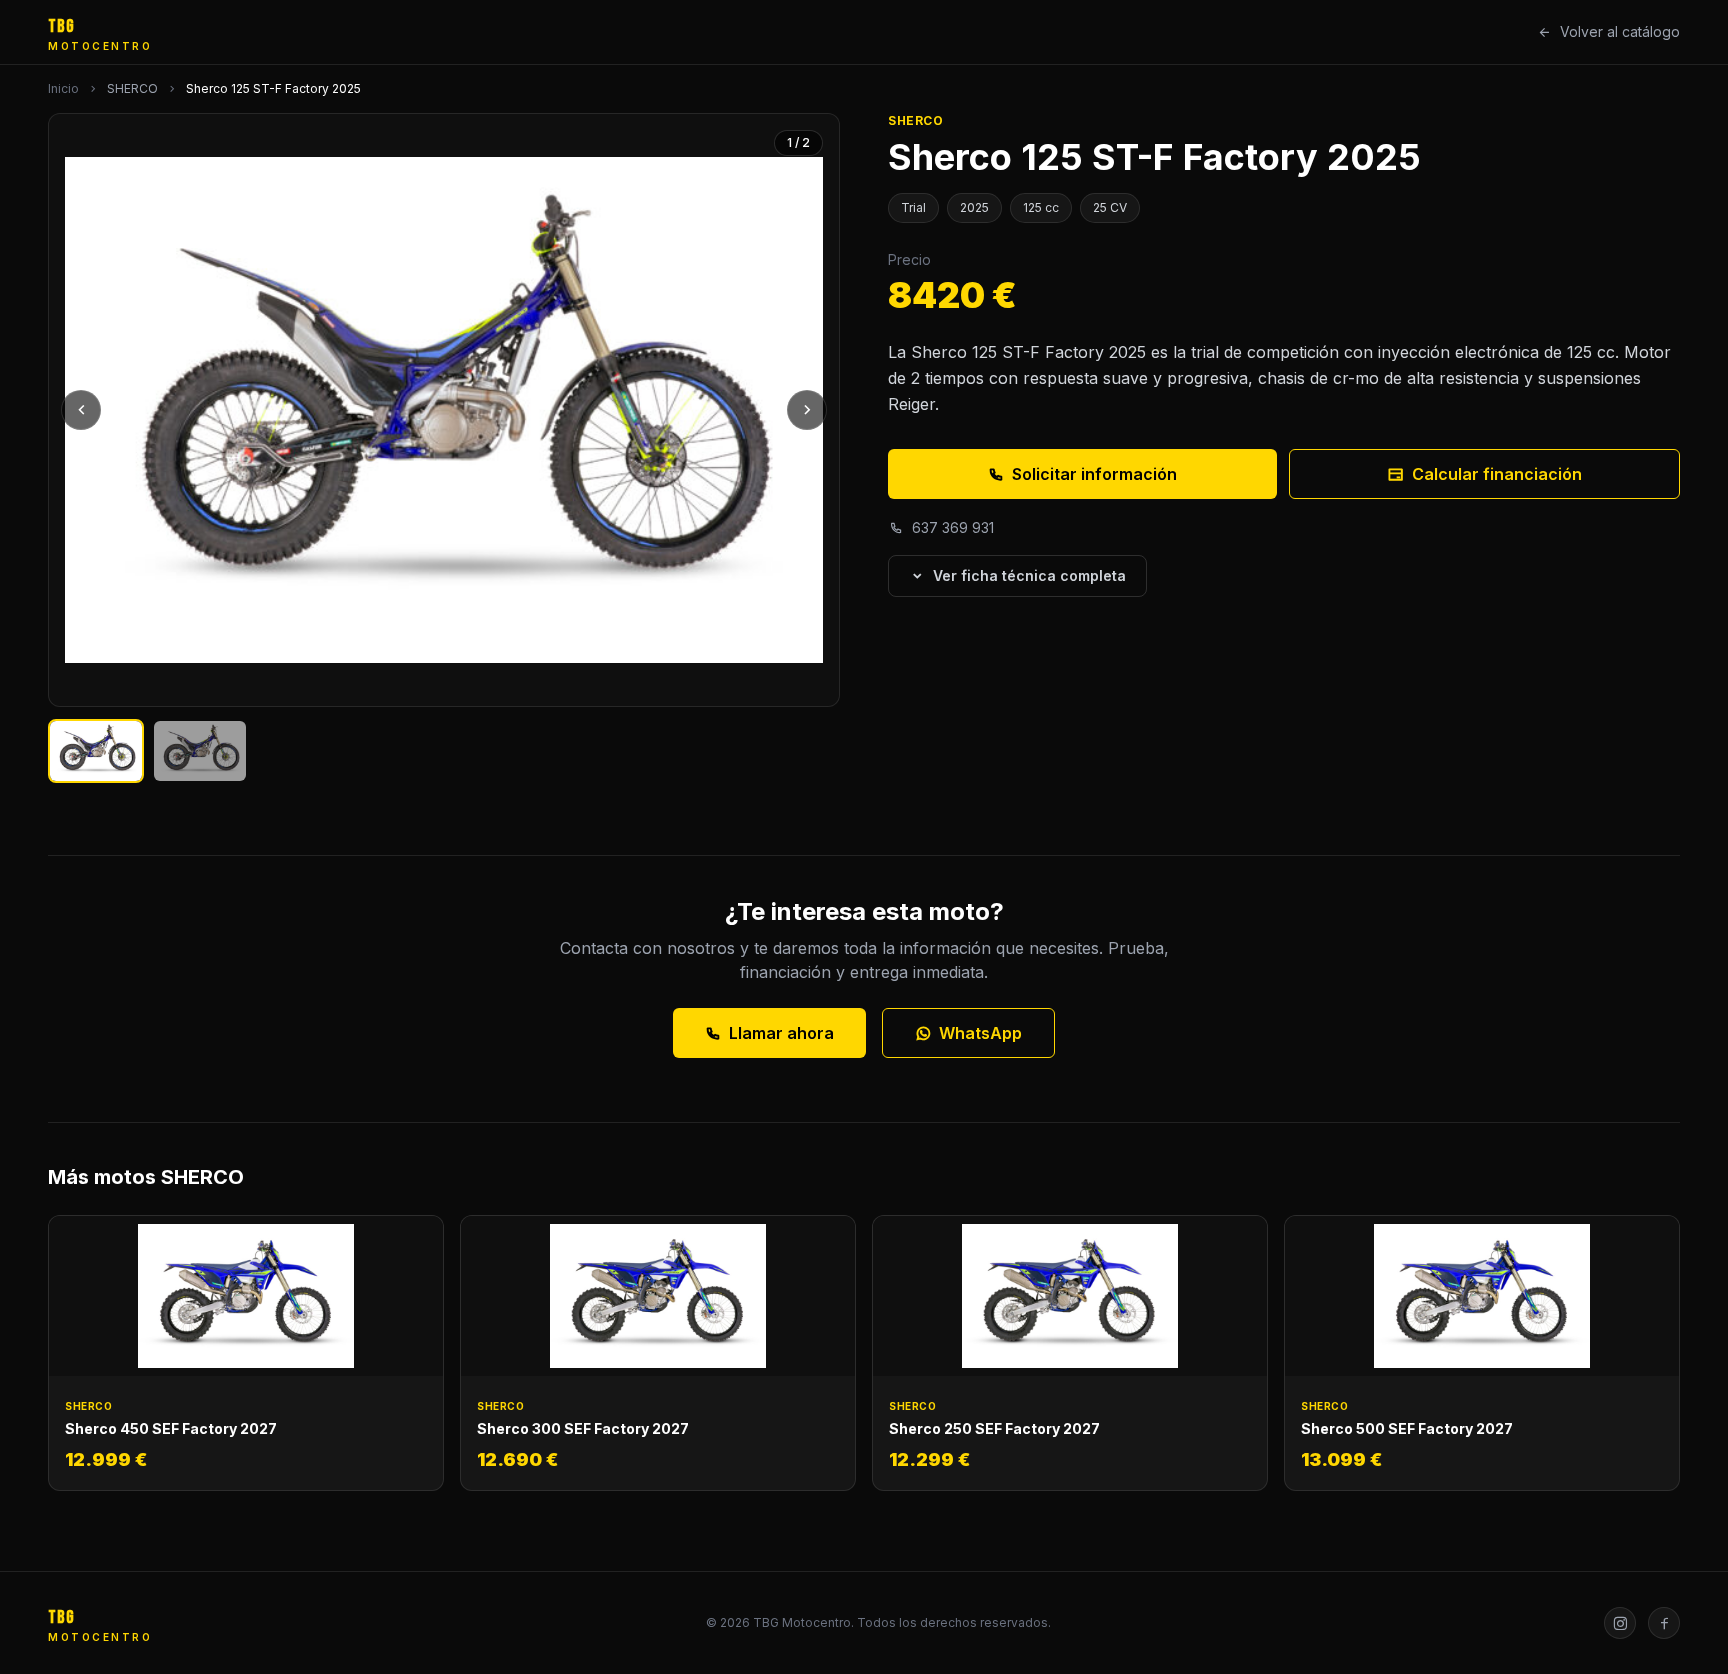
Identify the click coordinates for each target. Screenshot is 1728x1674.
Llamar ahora (781, 1033)
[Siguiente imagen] (807, 410)
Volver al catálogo (1620, 31)
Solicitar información (1094, 474)
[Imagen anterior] (81, 410)
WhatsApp (980, 1033)
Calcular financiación (1497, 474)
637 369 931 (953, 527)
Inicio (63, 88)
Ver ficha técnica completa (1029, 575)
